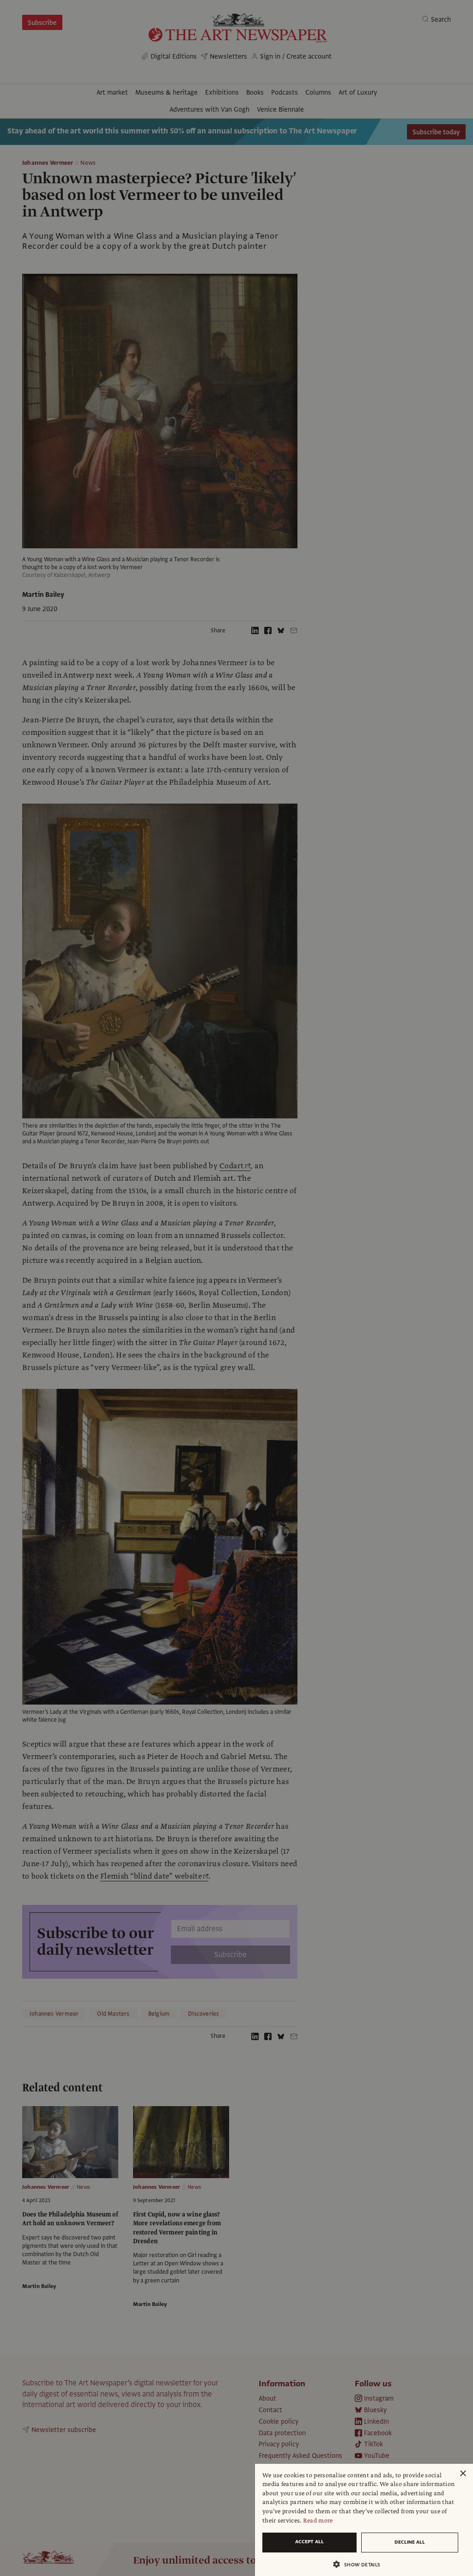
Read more (318, 2521)
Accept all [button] (309, 2542)
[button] (360, 2564)
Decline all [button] (410, 2542)
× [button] (463, 2474)
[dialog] (364, 2520)
